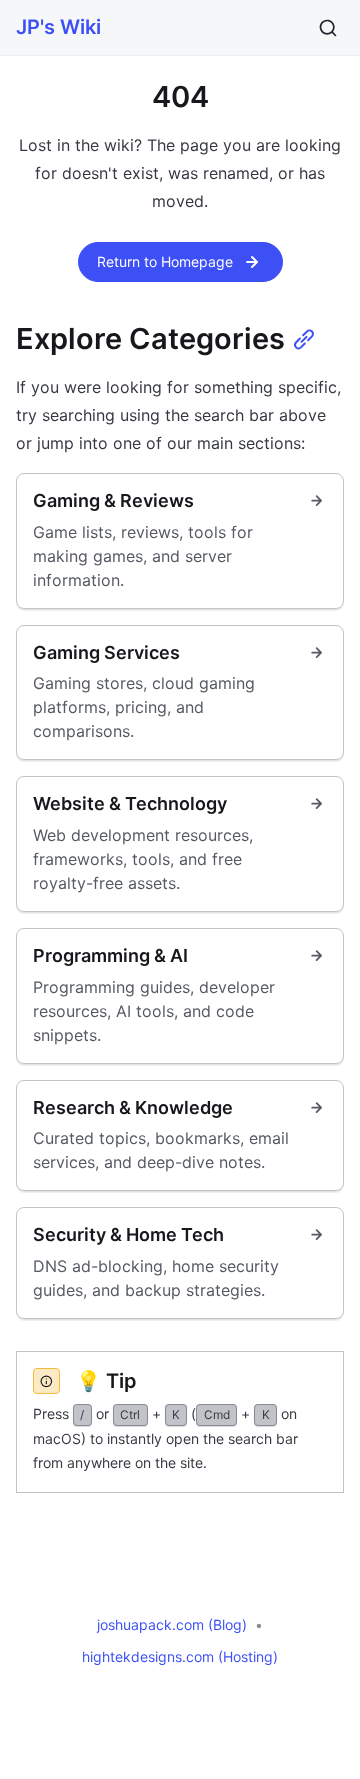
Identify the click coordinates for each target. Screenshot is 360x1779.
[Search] (328, 28)
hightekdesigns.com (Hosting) (180, 1656)
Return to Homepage (165, 261)
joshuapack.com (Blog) (172, 1624)
